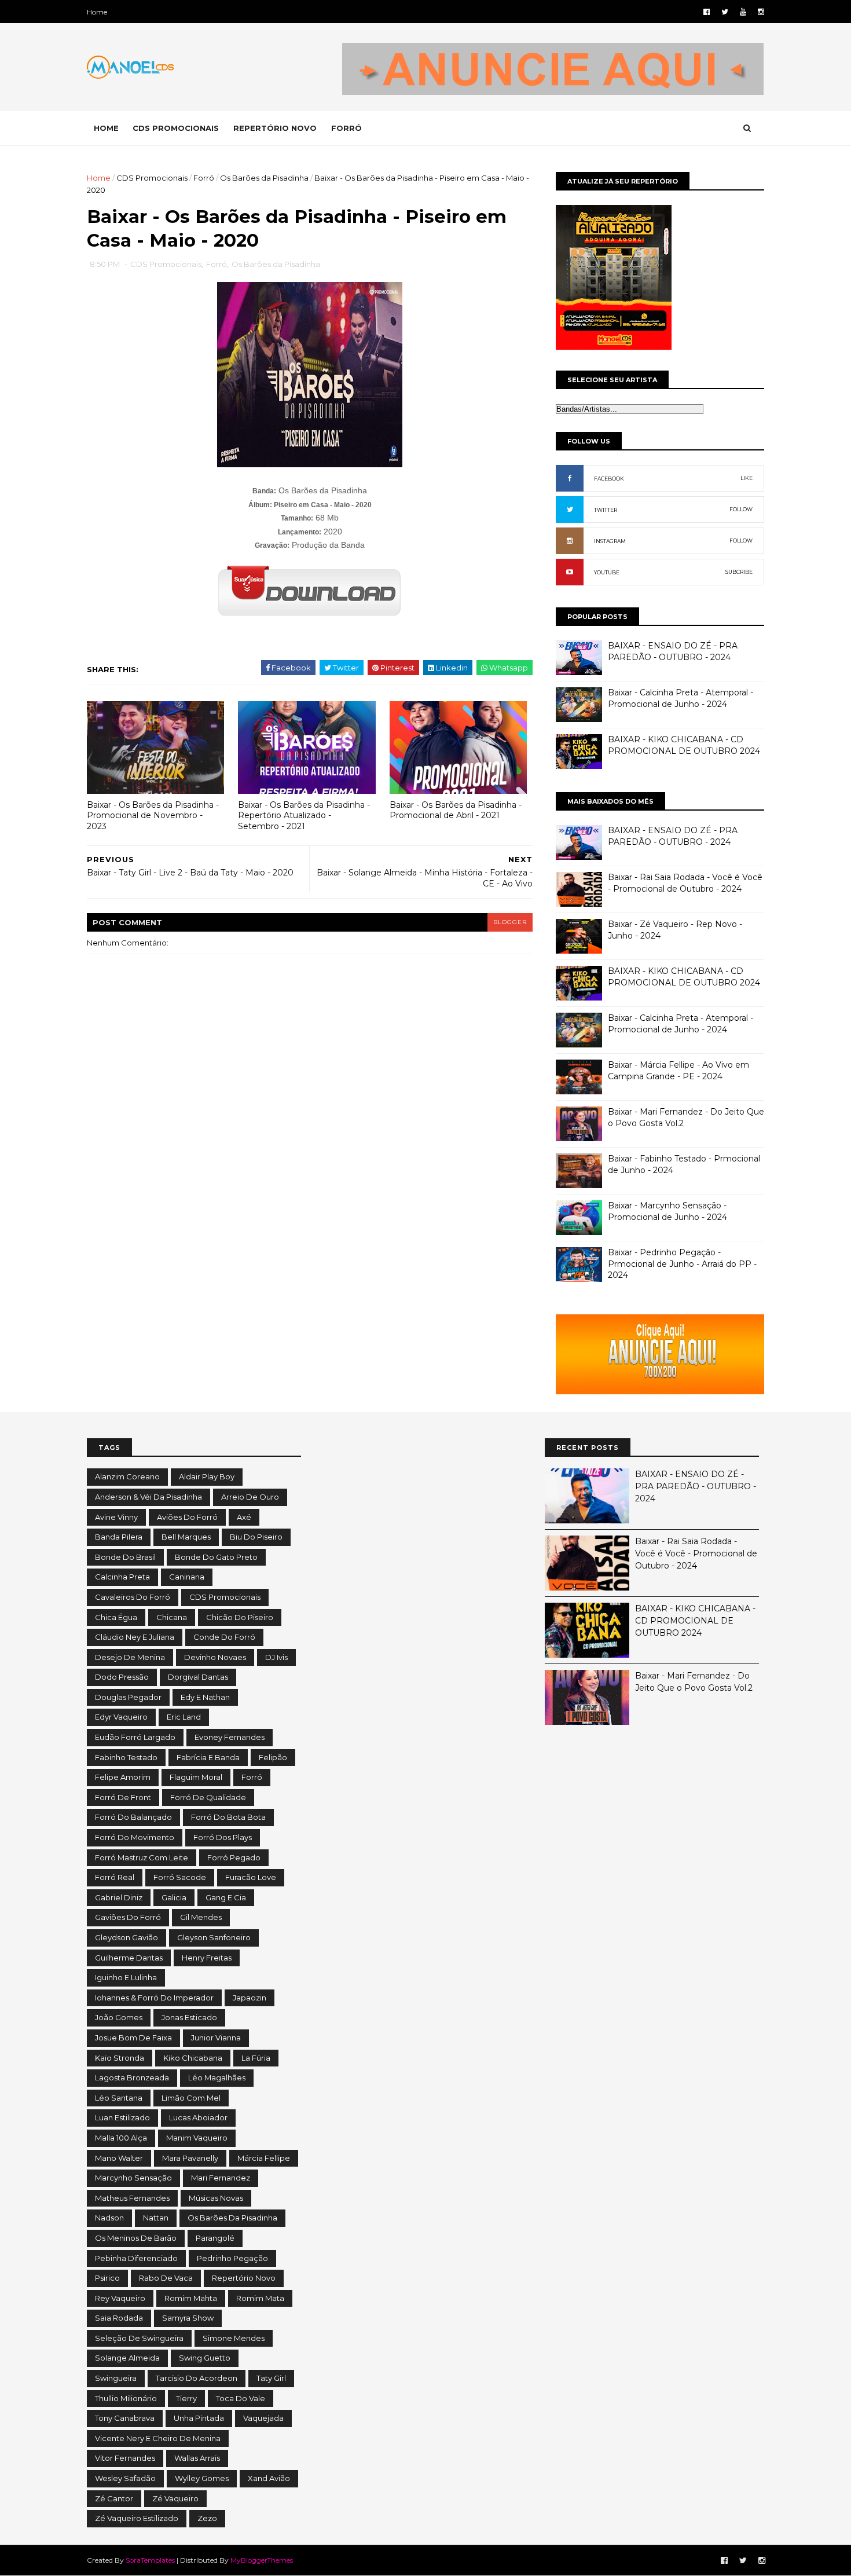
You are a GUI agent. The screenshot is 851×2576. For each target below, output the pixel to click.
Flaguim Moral (196, 1777)
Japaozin (250, 1998)
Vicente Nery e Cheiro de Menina (158, 2438)
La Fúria (256, 2058)
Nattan (156, 2218)
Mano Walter (119, 2158)
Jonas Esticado (189, 2017)
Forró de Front (123, 1797)
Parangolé (215, 2238)
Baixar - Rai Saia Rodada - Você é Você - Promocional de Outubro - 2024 (685, 883)
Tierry (186, 2398)
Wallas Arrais (197, 2458)
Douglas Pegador (128, 1697)
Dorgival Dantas (198, 1677)
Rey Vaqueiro (120, 2298)
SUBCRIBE (739, 572)
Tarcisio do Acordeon (197, 2378)
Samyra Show (188, 2318)
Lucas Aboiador (198, 2117)
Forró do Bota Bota (228, 1817)
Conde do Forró (224, 1637)
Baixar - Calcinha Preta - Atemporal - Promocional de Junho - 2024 (681, 698)
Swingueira (116, 2378)
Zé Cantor (114, 2498)
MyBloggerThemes (262, 2560)
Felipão (273, 1757)
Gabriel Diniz (119, 1897)
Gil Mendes (201, 1917)
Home (97, 12)
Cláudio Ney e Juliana (135, 1637)
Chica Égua (116, 1617)
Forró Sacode (180, 1877)
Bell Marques (186, 1537)
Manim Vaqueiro (197, 2138)
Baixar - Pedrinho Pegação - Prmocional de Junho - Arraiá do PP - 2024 (682, 1264)
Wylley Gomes (202, 2478)
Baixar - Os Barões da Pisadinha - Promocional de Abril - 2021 (456, 810)
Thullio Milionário (126, 2398)
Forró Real (115, 1877)
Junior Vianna (216, 2038)
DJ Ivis (276, 1657)
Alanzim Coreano (127, 1476)
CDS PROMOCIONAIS (176, 128)
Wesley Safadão (125, 2478)
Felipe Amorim (123, 1777)
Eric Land (184, 1717)
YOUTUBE (607, 572)
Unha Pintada (199, 2418)
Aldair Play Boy (207, 1476)
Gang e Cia (226, 1897)
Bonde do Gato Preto (216, 1557)
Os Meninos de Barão (136, 2238)
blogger (510, 922)
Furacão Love (251, 1877)
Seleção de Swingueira (139, 2338)
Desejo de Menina (130, 1657)
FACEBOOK (609, 479)
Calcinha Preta (122, 1577)
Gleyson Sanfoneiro (214, 1937)
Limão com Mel (191, 2098)
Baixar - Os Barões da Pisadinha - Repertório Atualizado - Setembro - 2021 (304, 816)
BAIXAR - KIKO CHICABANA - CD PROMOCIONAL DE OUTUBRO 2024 (684, 745)
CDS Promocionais (152, 178)
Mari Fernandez (221, 2178)
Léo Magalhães (217, 2077)
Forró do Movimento (135, 1837)
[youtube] (743, 12)
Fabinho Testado (126, 1757)
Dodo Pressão (122, 1677)
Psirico (107, 2278)
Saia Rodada (119, 2318)
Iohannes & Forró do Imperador (154, 1998)
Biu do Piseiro (256, 1537)
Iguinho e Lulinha (126, 1977)
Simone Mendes (234, 2338)
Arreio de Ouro (250, 1497)
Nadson (109, 2218)
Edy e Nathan (205, 1697)
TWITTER (606, 510)
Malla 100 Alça (121, 2138)
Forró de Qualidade (208, 1797)
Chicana (172, 1617)
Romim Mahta (191, 2298)
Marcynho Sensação (133, 2178)
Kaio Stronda (120, 2058)
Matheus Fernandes (132, 2198)
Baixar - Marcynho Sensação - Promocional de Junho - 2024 (667, 1211)
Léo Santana (119, 2098)
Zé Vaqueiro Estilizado (137, 2518)
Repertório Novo (244, 2278)
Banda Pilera (119, 1537)
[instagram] (761, 12)
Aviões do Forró (187, 1517)
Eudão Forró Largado (135, 1737)
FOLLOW (741, 509)
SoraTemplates (150, 2560)
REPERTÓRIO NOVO (275, 128)
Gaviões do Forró (128, 1917)
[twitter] (725, 12)
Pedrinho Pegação (232, 2258)
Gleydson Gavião (126, 1937)
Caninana (187, 1577)
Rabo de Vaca (166, 2278)
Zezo (207, 2518)
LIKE (747, 478)
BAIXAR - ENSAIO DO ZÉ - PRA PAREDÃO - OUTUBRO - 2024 (673, 651)
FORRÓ (346, 128)
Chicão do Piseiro (240, 1617)
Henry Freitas (207, 1958)
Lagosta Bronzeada (132, 2077)
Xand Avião (269, 2478)
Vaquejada (263, 2418)
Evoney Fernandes (230, 1737)
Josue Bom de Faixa (133, 2038)
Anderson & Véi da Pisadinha (148, 1497)
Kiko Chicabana (193, 2058)
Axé (244, 1517)
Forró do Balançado (133, 1817)
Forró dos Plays (223, 1837)
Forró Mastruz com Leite (142, 1857)
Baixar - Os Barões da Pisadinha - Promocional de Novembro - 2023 (153, 816)
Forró (204, 178)
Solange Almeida (127, 2358)
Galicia (174, 1897)
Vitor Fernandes (125, 2458)
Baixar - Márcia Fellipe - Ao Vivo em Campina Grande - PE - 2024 (678, 1071)
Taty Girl (271, 2378)
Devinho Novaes (215, 1657)
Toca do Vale (241, 2398)
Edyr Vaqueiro (121, 1717)
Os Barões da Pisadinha (264, 178)
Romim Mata (260, 2298)
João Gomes (119, 2017)
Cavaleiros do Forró (133, 1597)
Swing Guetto (205, 2358)
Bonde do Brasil (125, 1557)
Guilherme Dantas (129, 1958)
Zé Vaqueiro (175, 2498)
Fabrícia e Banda (208, 1757)
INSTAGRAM (610, 541)
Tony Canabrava (125, 2418)
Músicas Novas (216, 2198)
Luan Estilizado (122, 2117)
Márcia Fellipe (264, 2158)
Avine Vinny (116, 1517)
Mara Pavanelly (190, 2158)
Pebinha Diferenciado (136, 2258)
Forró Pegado (234, 1857)
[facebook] (707, 12)
